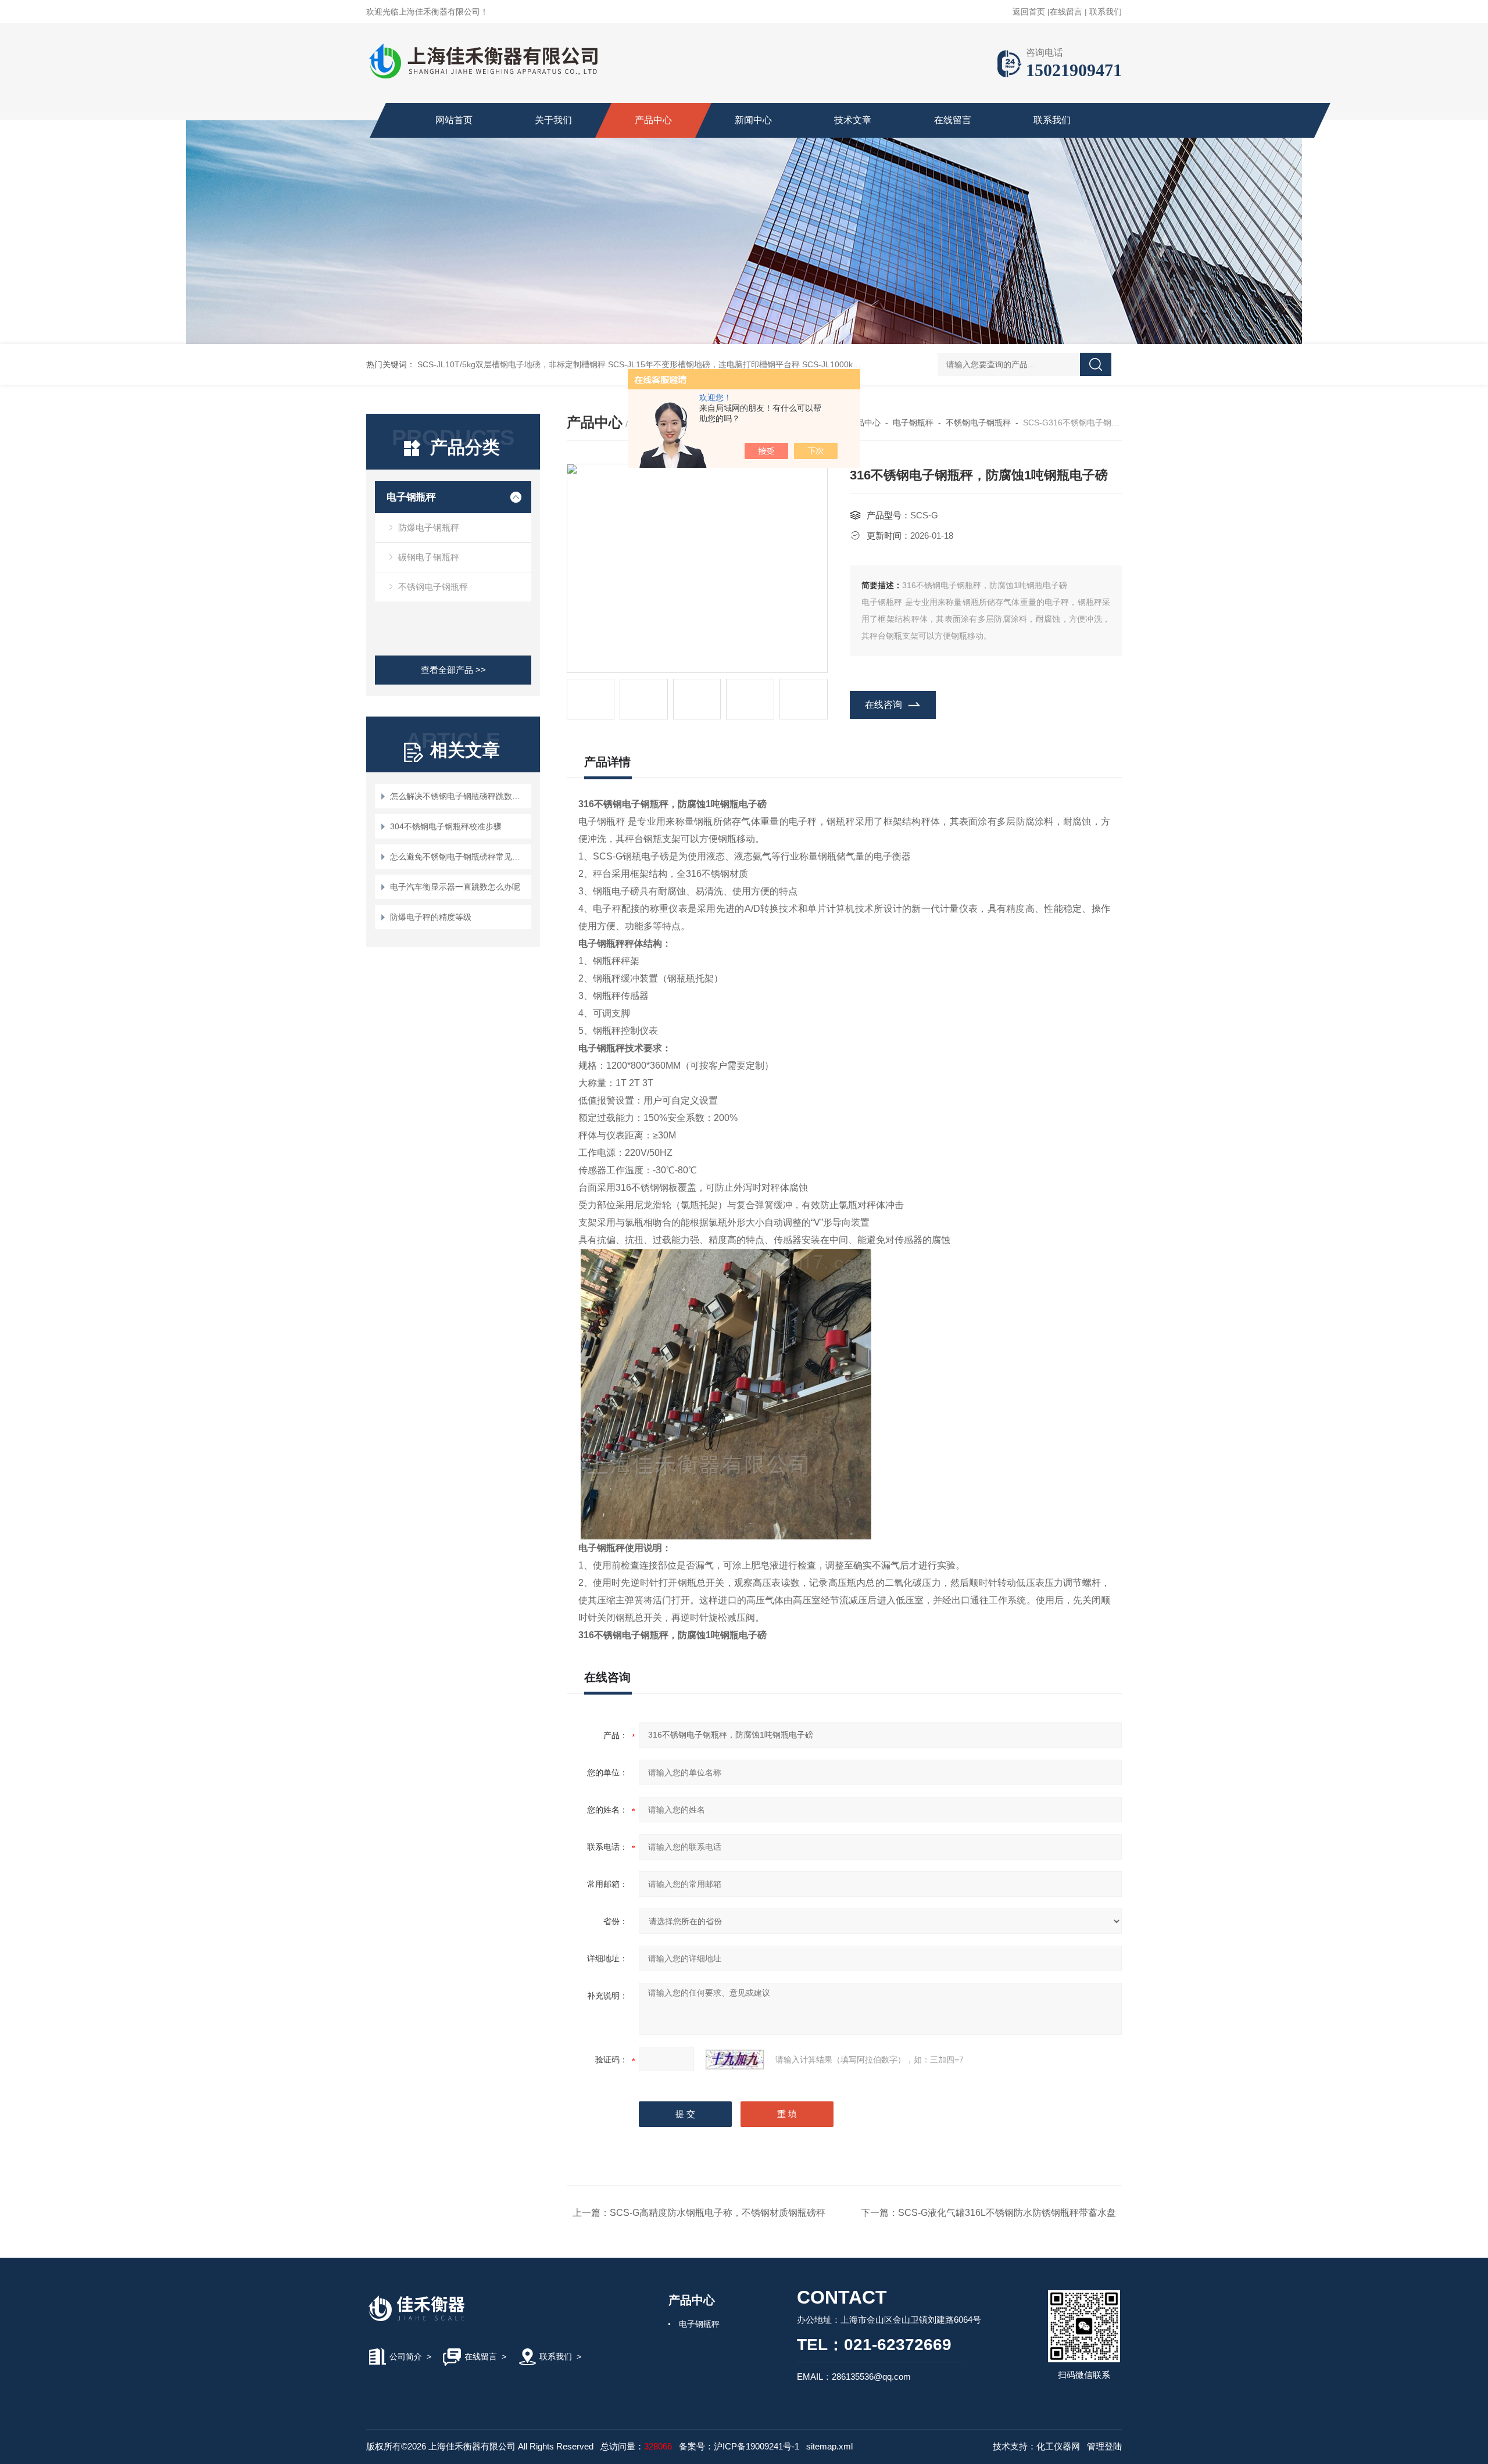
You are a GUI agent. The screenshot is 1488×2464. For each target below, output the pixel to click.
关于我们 (553, 120)
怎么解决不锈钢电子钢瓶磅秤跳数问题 (459, 796)
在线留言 (1066, 12)
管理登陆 (1104, 2446)
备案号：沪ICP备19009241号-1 (739, 2446)
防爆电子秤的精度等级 (431, 917)
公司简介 (406, 2356)
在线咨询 (884, 705)
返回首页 (1029, 12)
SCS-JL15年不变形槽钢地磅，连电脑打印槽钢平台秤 (704, 364)
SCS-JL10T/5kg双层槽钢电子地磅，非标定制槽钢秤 (512, 364)
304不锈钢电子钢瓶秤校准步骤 (446, 826)
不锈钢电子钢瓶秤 (433, 587)
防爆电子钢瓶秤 (429, 527)
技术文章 (853, 120)
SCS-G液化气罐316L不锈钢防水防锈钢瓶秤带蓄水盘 (1007, 2213)
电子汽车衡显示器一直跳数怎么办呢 (455, 887)
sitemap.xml (829, 2446)
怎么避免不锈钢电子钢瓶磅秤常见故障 (459, 857)
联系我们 (1106, 12)
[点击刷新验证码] (735, 2060)
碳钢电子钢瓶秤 (429, 557)
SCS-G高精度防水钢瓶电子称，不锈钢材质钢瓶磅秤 (718, 2213)
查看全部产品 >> (453, 670)
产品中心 (653, 120)
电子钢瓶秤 (411, 497)
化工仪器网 (1058, 2446)
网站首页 (454, 120)
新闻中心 (753, 120)
